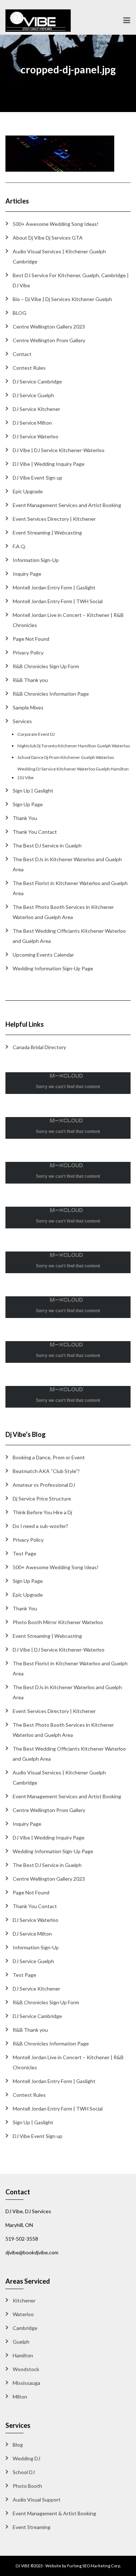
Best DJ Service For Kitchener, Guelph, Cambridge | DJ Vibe (71, 280)
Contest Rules (29, 368)
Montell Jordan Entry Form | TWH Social (58, 601)
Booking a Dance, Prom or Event (49, 1457)
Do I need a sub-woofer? (40, 1526)
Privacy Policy (28, 652)
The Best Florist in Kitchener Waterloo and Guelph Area (70, 888)
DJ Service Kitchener (36, 409)
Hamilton (23, 2355)
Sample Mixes (28, 707)
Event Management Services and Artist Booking (67, 505)
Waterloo (23, 2314)
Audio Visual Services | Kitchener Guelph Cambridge (59, 256)
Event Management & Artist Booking (54, 2513)
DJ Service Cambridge (37, 381)
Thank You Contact (35, 832)
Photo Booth (27, 2486)
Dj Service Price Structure (42, 1499)
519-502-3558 (22, 2239)
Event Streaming (32, 2527)
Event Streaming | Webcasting (47, 533)
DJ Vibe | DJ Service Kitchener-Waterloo (59, 450)
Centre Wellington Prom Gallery (49, 340)
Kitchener (24, 2300)
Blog (18, 2445)
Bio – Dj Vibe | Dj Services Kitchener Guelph (62, 299)
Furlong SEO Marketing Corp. (94, 2566)
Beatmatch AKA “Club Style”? (46, 1471)
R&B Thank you (30, 680)
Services (22, 721)
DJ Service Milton (32, 423)
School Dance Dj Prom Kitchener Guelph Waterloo (66, 757)
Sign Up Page (28, 804)
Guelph (21, 2342)
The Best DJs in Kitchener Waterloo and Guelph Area (67, 864)
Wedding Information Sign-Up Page (53, 968)
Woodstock (26, 2369)
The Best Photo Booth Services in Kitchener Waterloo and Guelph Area (63, 912)
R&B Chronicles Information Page (51, 694)
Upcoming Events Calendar (43, 955)
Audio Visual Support (37, 2500)
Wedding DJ (26, 2458)
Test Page (24, 1553)
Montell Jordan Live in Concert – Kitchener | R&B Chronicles (68, 620)
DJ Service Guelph (33, 395)
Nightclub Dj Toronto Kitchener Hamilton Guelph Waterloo (74, 746)
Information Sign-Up (36, 560)
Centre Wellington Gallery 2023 (49, 327)
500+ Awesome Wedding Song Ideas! (56, 224)
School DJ (24, 2472)
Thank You (25, 818)
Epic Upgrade (28, 491)
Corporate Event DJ (36, 734)
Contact (22, 354)
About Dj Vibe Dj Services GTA (48, 238)
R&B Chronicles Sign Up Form (46, 666)
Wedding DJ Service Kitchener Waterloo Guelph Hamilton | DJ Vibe (73, 773)
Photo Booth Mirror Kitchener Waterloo (58, 1622)
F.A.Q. (19, 546)
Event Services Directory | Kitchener (54, 519)
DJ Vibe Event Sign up (38, 478)
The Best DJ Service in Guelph (47, 845)
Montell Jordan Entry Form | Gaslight (54, 587)
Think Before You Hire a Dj (42, 1512)
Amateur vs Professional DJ (44, 1485)
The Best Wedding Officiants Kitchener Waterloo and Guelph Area (69, 936)
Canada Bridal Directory (39, 1047)
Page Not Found (31, 639)
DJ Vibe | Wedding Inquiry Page (49, 464)
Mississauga (26, 2383)
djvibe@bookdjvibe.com (32, 2252)
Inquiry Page (27, 574)
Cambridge (25, 2328)
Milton (20, 2397)
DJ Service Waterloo (36, 436)
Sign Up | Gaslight (33, 791)
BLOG (20, 313)
